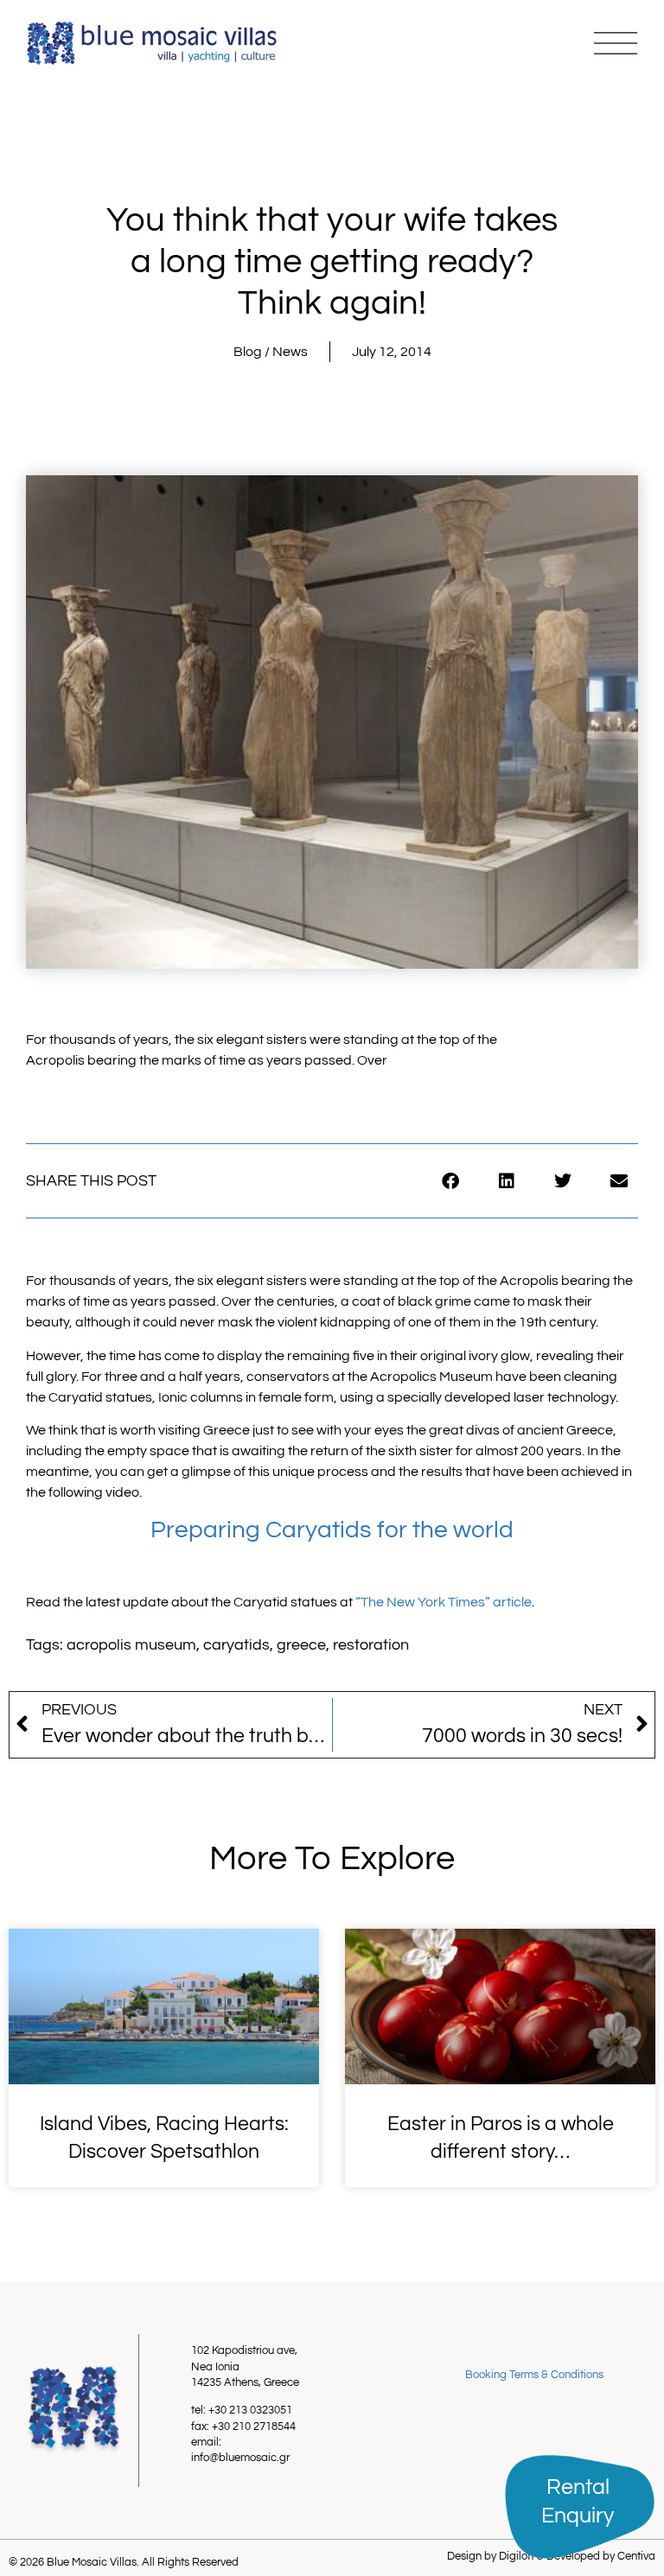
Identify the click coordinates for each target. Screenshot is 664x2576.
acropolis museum (131, 1645)
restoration (371, 1645)
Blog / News (271, 352)
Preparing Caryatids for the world (332, 1530)
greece (301, 1645)
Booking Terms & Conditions (534, 2375)
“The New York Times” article (444, 1602)
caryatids (236, 1645)
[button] (450, 1181)
